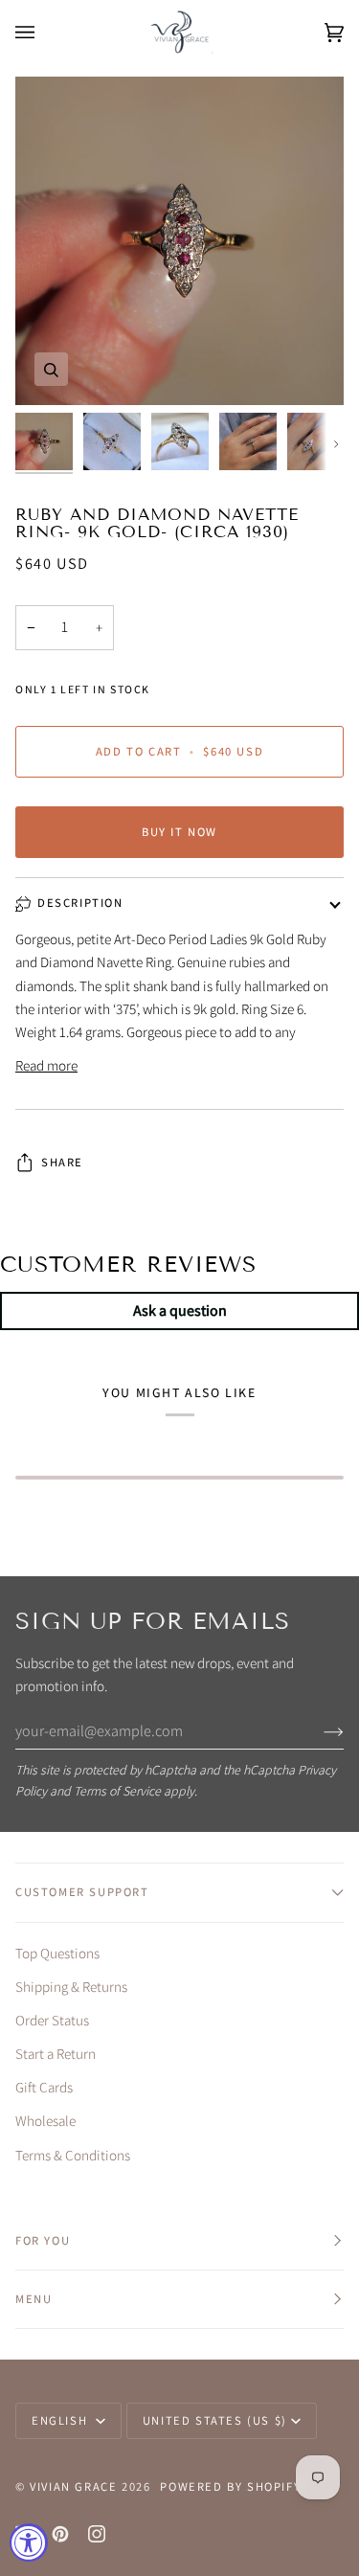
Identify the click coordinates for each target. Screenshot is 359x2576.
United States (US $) (215, 2420)
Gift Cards (44, 2087)
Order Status (52, 2020)
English (62, 2420)
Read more (46, 1065)
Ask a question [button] (180, 1311)
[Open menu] (44, 32)
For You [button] (43, 2240)
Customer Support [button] (82, 1892)
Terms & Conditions (73, 2155)
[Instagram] (97, 2534)
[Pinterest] (60, 2534)
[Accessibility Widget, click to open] (29, 2542)
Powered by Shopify (230, 2486)
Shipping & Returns (71, 1987)
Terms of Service (117, 1791)
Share (62, 1162)
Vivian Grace (73, 2486)
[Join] (318, 1731)
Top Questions (57, 1953)
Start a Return (56, 2054)
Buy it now (179, 832)
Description (80, 903)
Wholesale (45, 2121)
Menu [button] (34, 2299)
